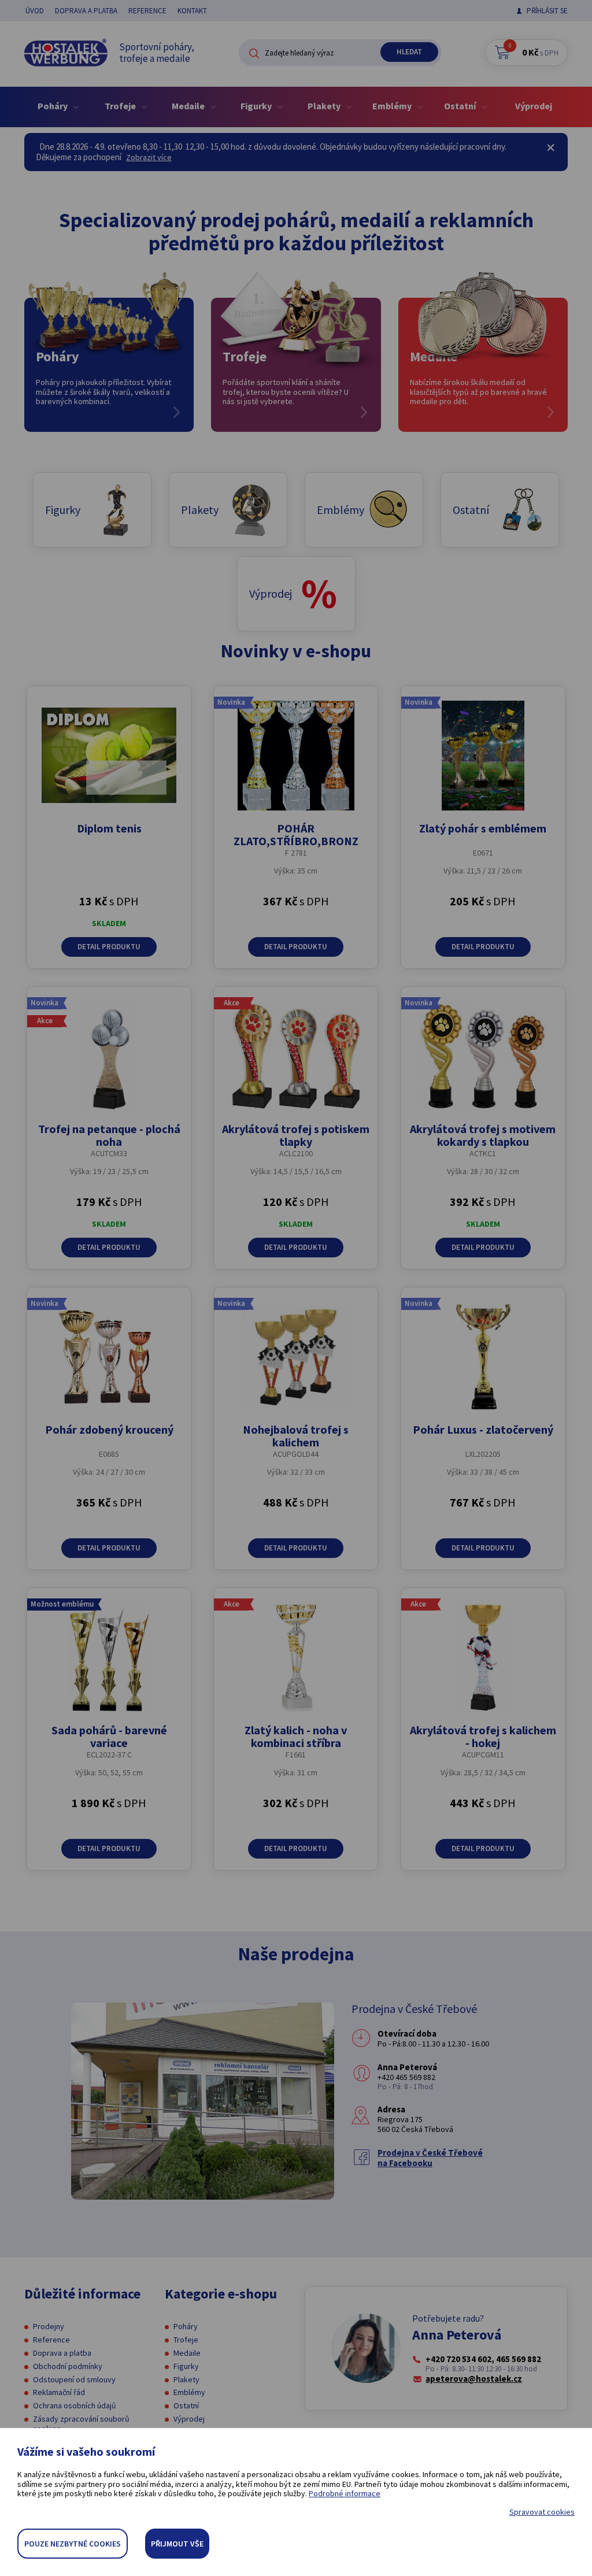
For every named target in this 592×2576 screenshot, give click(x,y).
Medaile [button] (189, 106)
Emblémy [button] (393, 106)
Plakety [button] (325, 106)
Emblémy (189, 2392)
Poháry (186, 2326)
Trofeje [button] (121, 106)
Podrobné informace (345, 2493)
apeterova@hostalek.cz (474, 2379)
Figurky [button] (257, 106)
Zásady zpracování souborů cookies (81, 2424)
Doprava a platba (86, 11)
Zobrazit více (149, 157)
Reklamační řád (59, 2392)
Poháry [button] (53, 106)
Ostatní (186, 2405)
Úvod (35, 11)
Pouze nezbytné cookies (73, 2544)
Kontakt (192, 11)
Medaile (187, 2353)
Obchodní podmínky (68, 2366)
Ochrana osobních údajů (75, 2405)
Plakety (186, 2379)
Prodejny (49, 2326)
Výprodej (534, 106)
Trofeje (186, 2340)
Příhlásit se (547, 11)
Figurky (186, 2366)
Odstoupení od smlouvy (74, 2379)
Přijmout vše (177, 2544)
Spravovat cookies (542, 2512)
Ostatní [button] (461, 106)
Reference (147, 11)
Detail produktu (109, 947)
